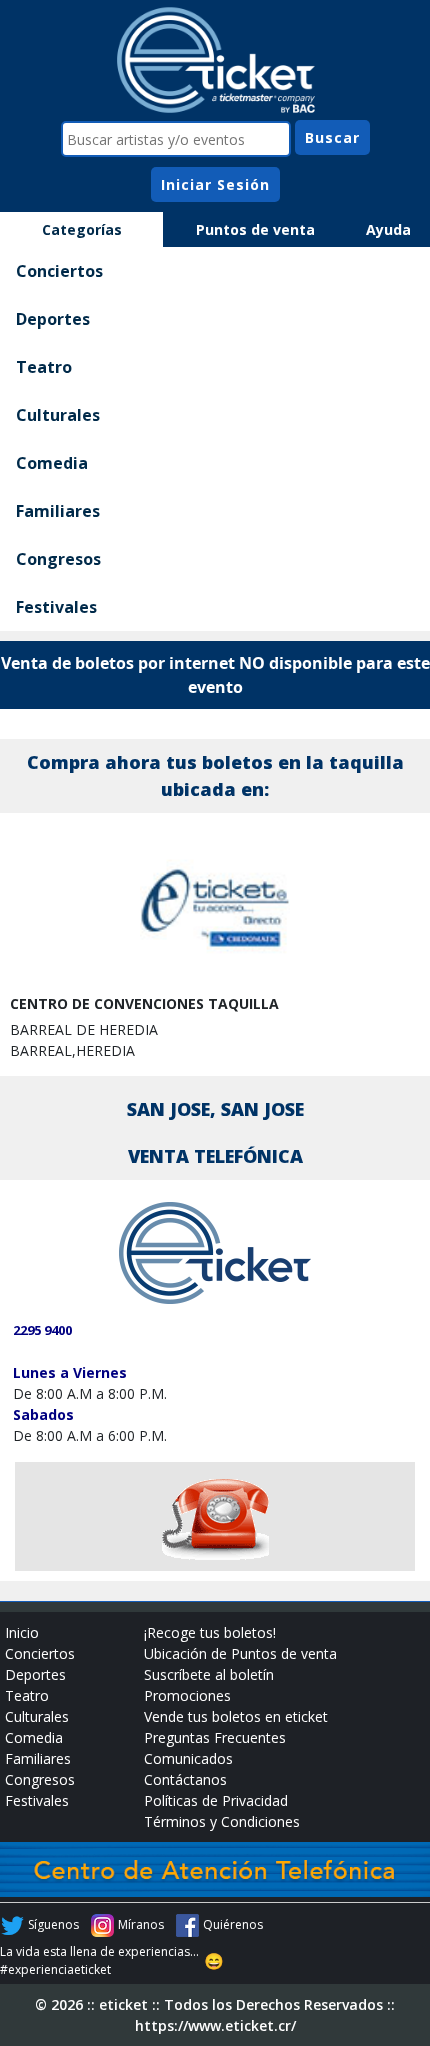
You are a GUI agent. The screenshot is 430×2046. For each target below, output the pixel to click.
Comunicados (188, 1758)
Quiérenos (233, 1924)
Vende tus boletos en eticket (236, 1716)
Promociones (187, 1695)
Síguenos (53, 1924)
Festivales (56, 607)
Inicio (22, 1632)
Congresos (58, 559)
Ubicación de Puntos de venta (240, 1653)
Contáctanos (185, 1779)
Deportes (53, 319)
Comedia (52, 463)
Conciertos (59, 271)
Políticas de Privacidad (216, 1800)
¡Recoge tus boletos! (210, 1632)
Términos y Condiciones (222, 1821)
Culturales (58, 415)
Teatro (44, 367)
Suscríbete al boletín (209, 1674)
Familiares (58, 511)
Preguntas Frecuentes (215, 1737)
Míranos (141, 1924)
